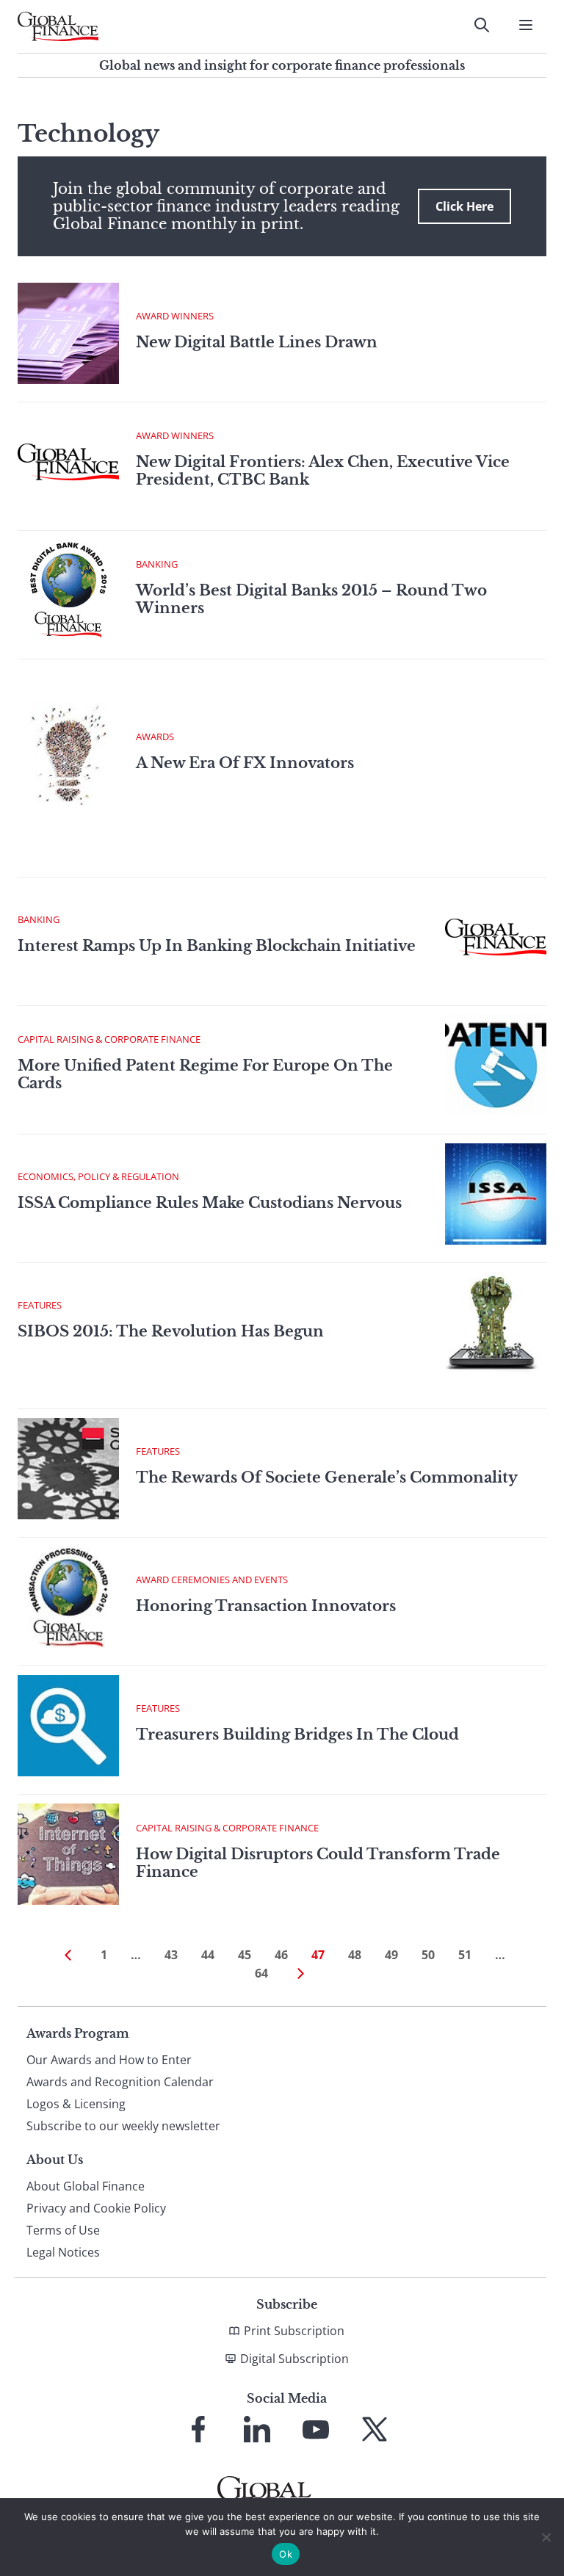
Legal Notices (63, 2252)
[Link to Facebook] (198, 2429)
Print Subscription (294, 2331)
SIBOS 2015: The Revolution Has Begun (171, 1331)
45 (245, 1955)
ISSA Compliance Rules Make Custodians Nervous (210, 1203)
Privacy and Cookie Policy (96, 2208)
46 (281, 1955)
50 (428, 1955)
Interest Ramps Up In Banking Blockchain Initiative (217, 946)
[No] (546, 2537)
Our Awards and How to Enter (109, 2060)
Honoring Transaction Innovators (266, 1606)
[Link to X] (375, 2429)
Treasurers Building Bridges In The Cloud (297, 1734)
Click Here (464, 206)
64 (261, 1973)
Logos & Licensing (76, 2104)
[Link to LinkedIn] (257, 2429)
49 (391, 1955)
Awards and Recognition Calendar (120, 2082)
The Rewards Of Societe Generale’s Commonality (327, 1477)
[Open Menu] (526, 25)
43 (171, 1955)
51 (465, 1955)
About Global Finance (86, 2186)
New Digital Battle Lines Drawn (257, 342)
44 (208, 1955)
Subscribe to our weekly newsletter (123, 2126)
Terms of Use (63, 2230)
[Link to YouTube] (316, 2429)
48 (355, 1955)
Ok (286, 2554)
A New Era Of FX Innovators (245, 763)
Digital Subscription (294, 2359)
